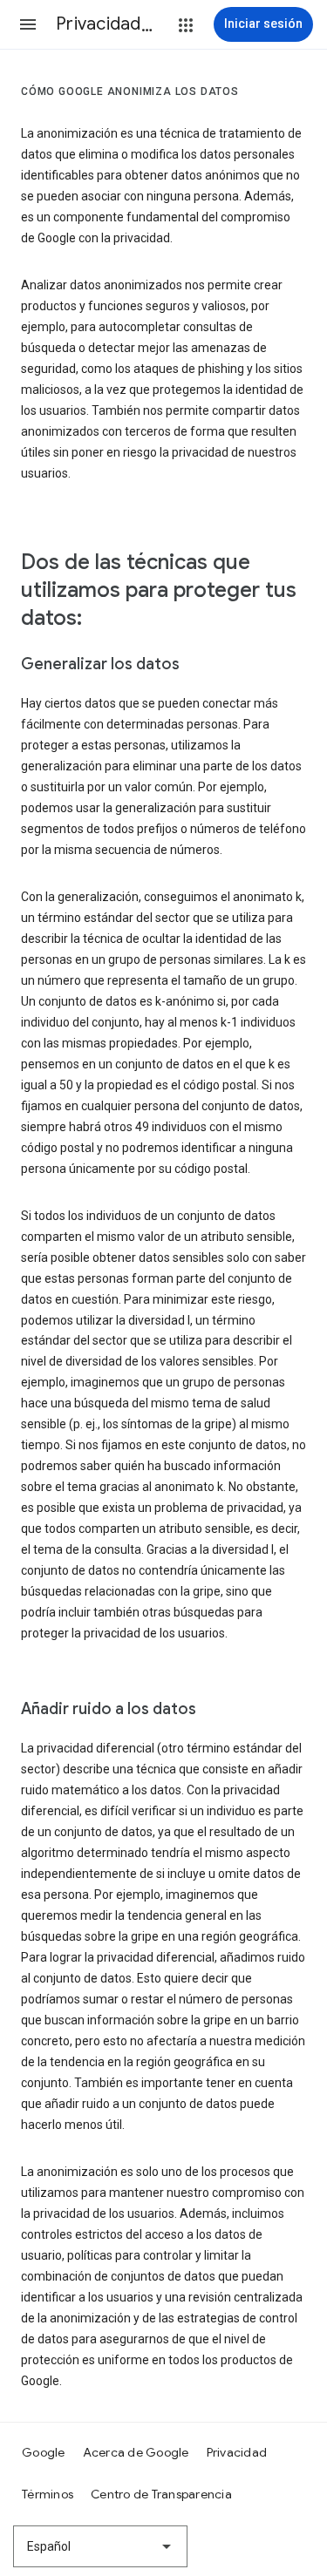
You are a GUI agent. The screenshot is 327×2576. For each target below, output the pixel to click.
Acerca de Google (136, 2452)
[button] (28, 24)
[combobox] (100, 2546)
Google (44, 2452)
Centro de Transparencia (161, 2494)
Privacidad (237, 2452)
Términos (48, 2494)
